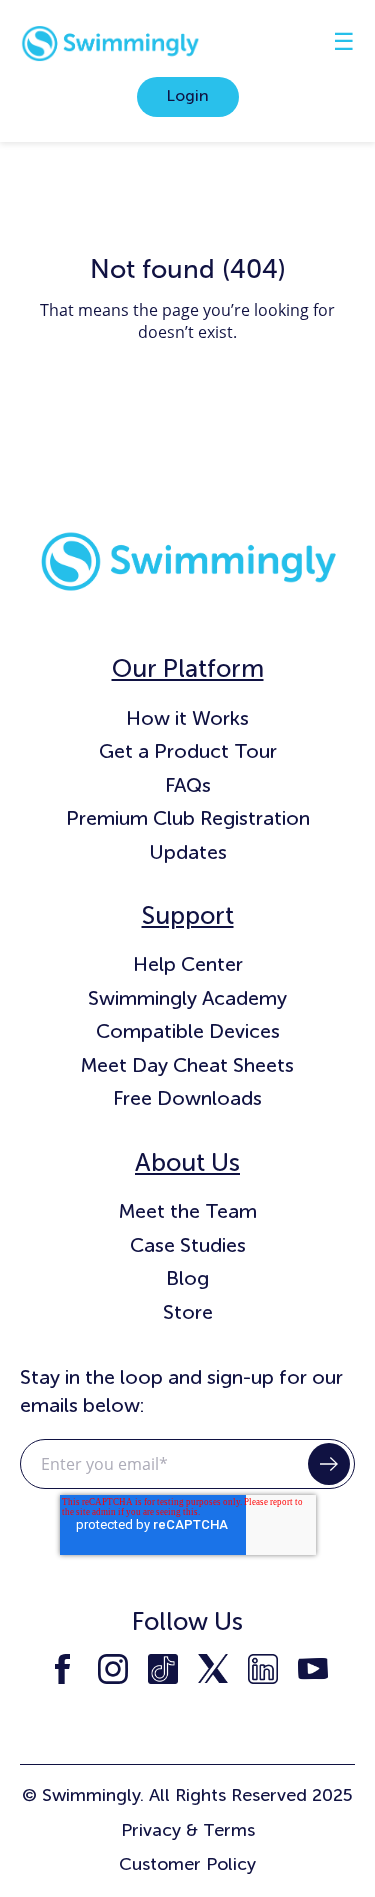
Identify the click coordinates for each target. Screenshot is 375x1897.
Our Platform (188, 668)
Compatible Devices (188, 1031)
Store (188, 1312)
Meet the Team (188, 1211)
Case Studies (188, 1245)
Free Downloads (187, 1098)
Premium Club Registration (188, 818)
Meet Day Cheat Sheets (187, 1065)
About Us (187, 1162)
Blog (187, 1278)
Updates (188, 852)
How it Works (187, 718)
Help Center (188, 964)
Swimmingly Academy (187, 998)
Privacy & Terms (188, 1830)
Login (188, 95)
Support (188, 915)
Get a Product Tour (188, 751)
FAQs (188, 785)
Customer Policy (187, 1864)
